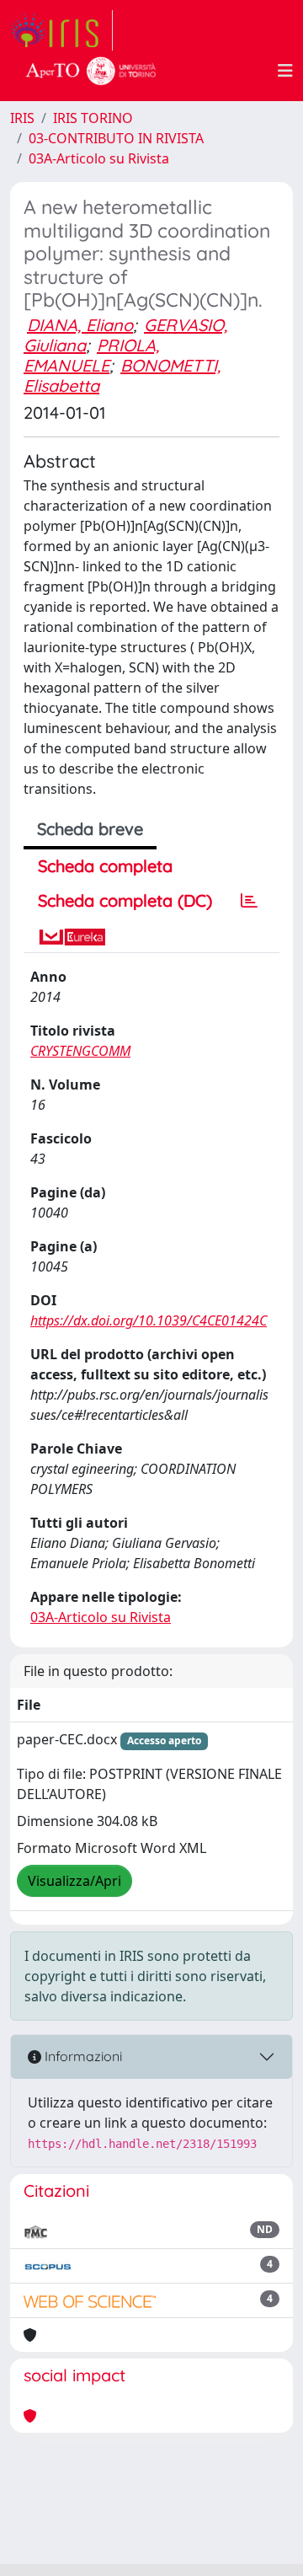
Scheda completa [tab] (105, 866)
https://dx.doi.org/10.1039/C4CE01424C (149, 1320)
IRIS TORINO (93, 118)
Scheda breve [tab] (90, 829)
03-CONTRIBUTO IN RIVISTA (116, 138)
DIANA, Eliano (80, 325)
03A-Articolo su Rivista (99, 158)
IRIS (22, 118)
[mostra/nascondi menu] (285, 71)
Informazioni (82, 2056)
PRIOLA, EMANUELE (91, 355)
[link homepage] (61, 30)
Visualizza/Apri (74, 1881)
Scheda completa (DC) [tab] (125, 900)
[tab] (249, 901)
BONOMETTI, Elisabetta (122, 375)
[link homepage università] (91, 71)
